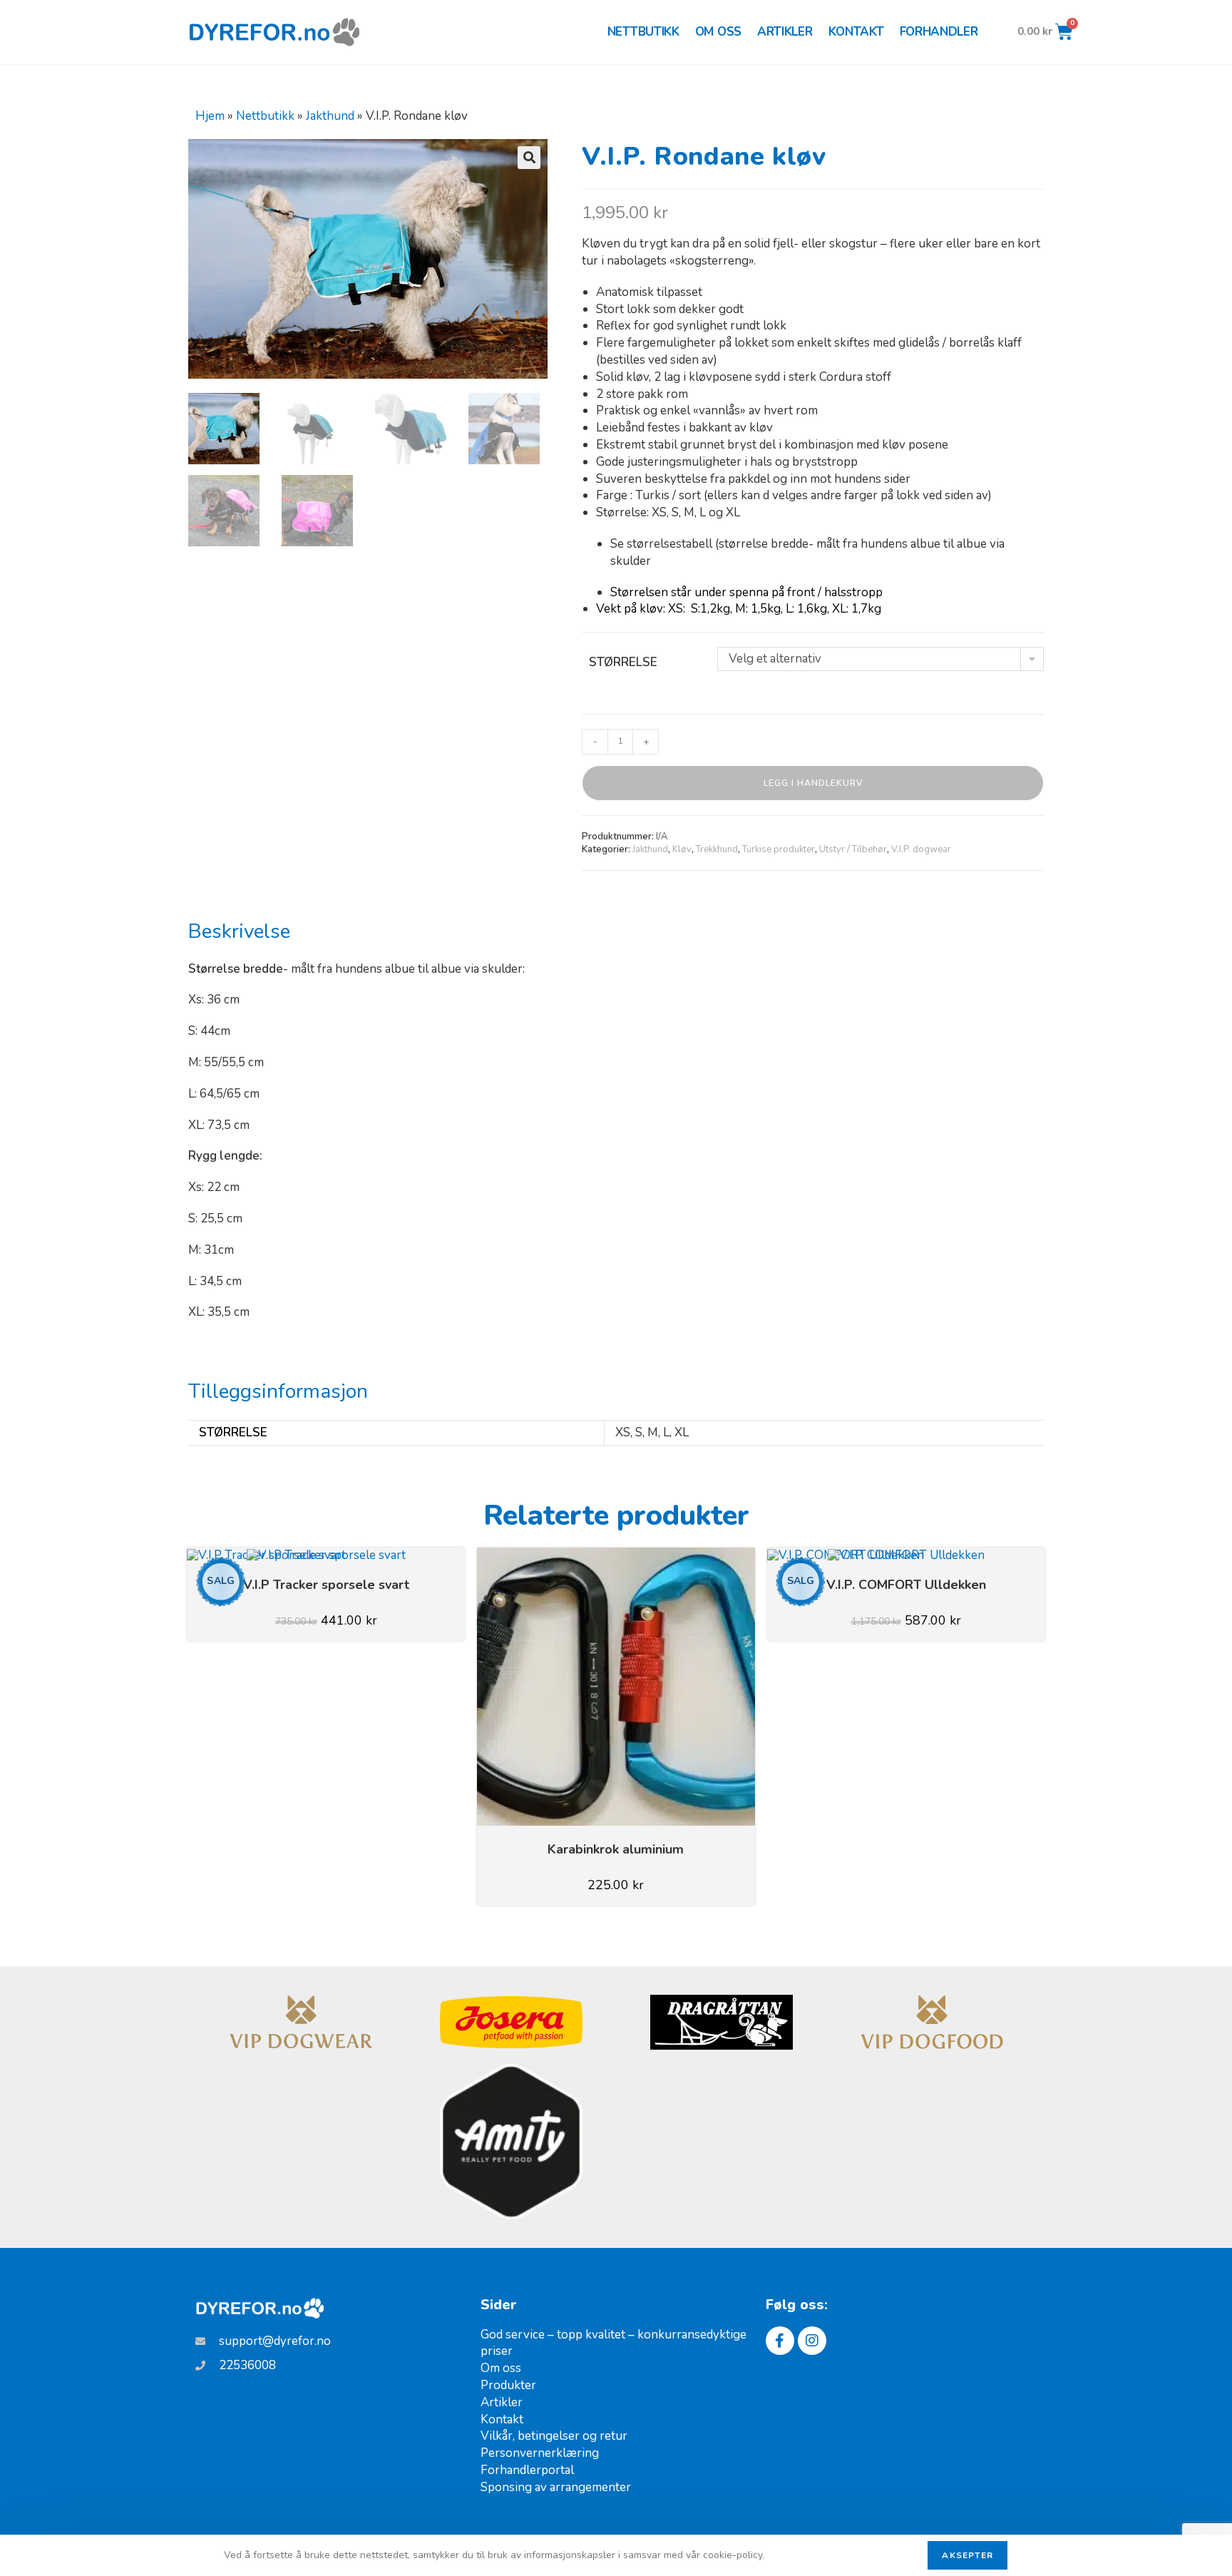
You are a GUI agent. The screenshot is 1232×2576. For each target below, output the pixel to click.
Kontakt (856, 32)
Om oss (718, 32)
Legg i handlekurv (813, 783)
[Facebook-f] (780, 2341)
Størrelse (623, 662)
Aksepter (967, 2555)
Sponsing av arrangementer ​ (557, 2487)
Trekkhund (717, 849)
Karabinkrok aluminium (616, 1849)
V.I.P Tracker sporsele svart (326, 1585)
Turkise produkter (779, 849)
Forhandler (939, 32)
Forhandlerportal (527, 2470)
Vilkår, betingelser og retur (554, 2436)
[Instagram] (812, 2341)
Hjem (210, 116)
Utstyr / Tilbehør (853, 849)
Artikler (785, 32)
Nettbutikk (643, 32)
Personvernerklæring (540, 2453)
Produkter (508, 2385)
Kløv (682, 849)
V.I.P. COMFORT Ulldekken (906, 1585)
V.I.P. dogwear (921, 849)
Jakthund (330, 116)
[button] (529, 158)
